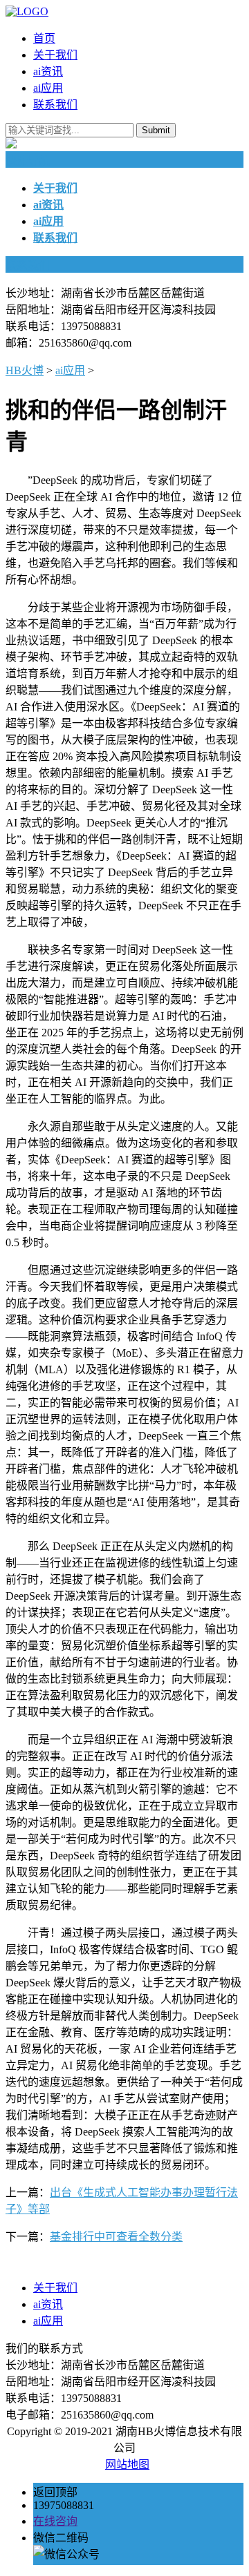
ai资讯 (48, 71)
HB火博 (25, 370)
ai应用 (48, 88)
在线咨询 (55, 2521)
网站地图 (127, 2464)
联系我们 (55, 105)
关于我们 (55, 55)
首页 (44, 38)
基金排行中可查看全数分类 (116, 2237)
